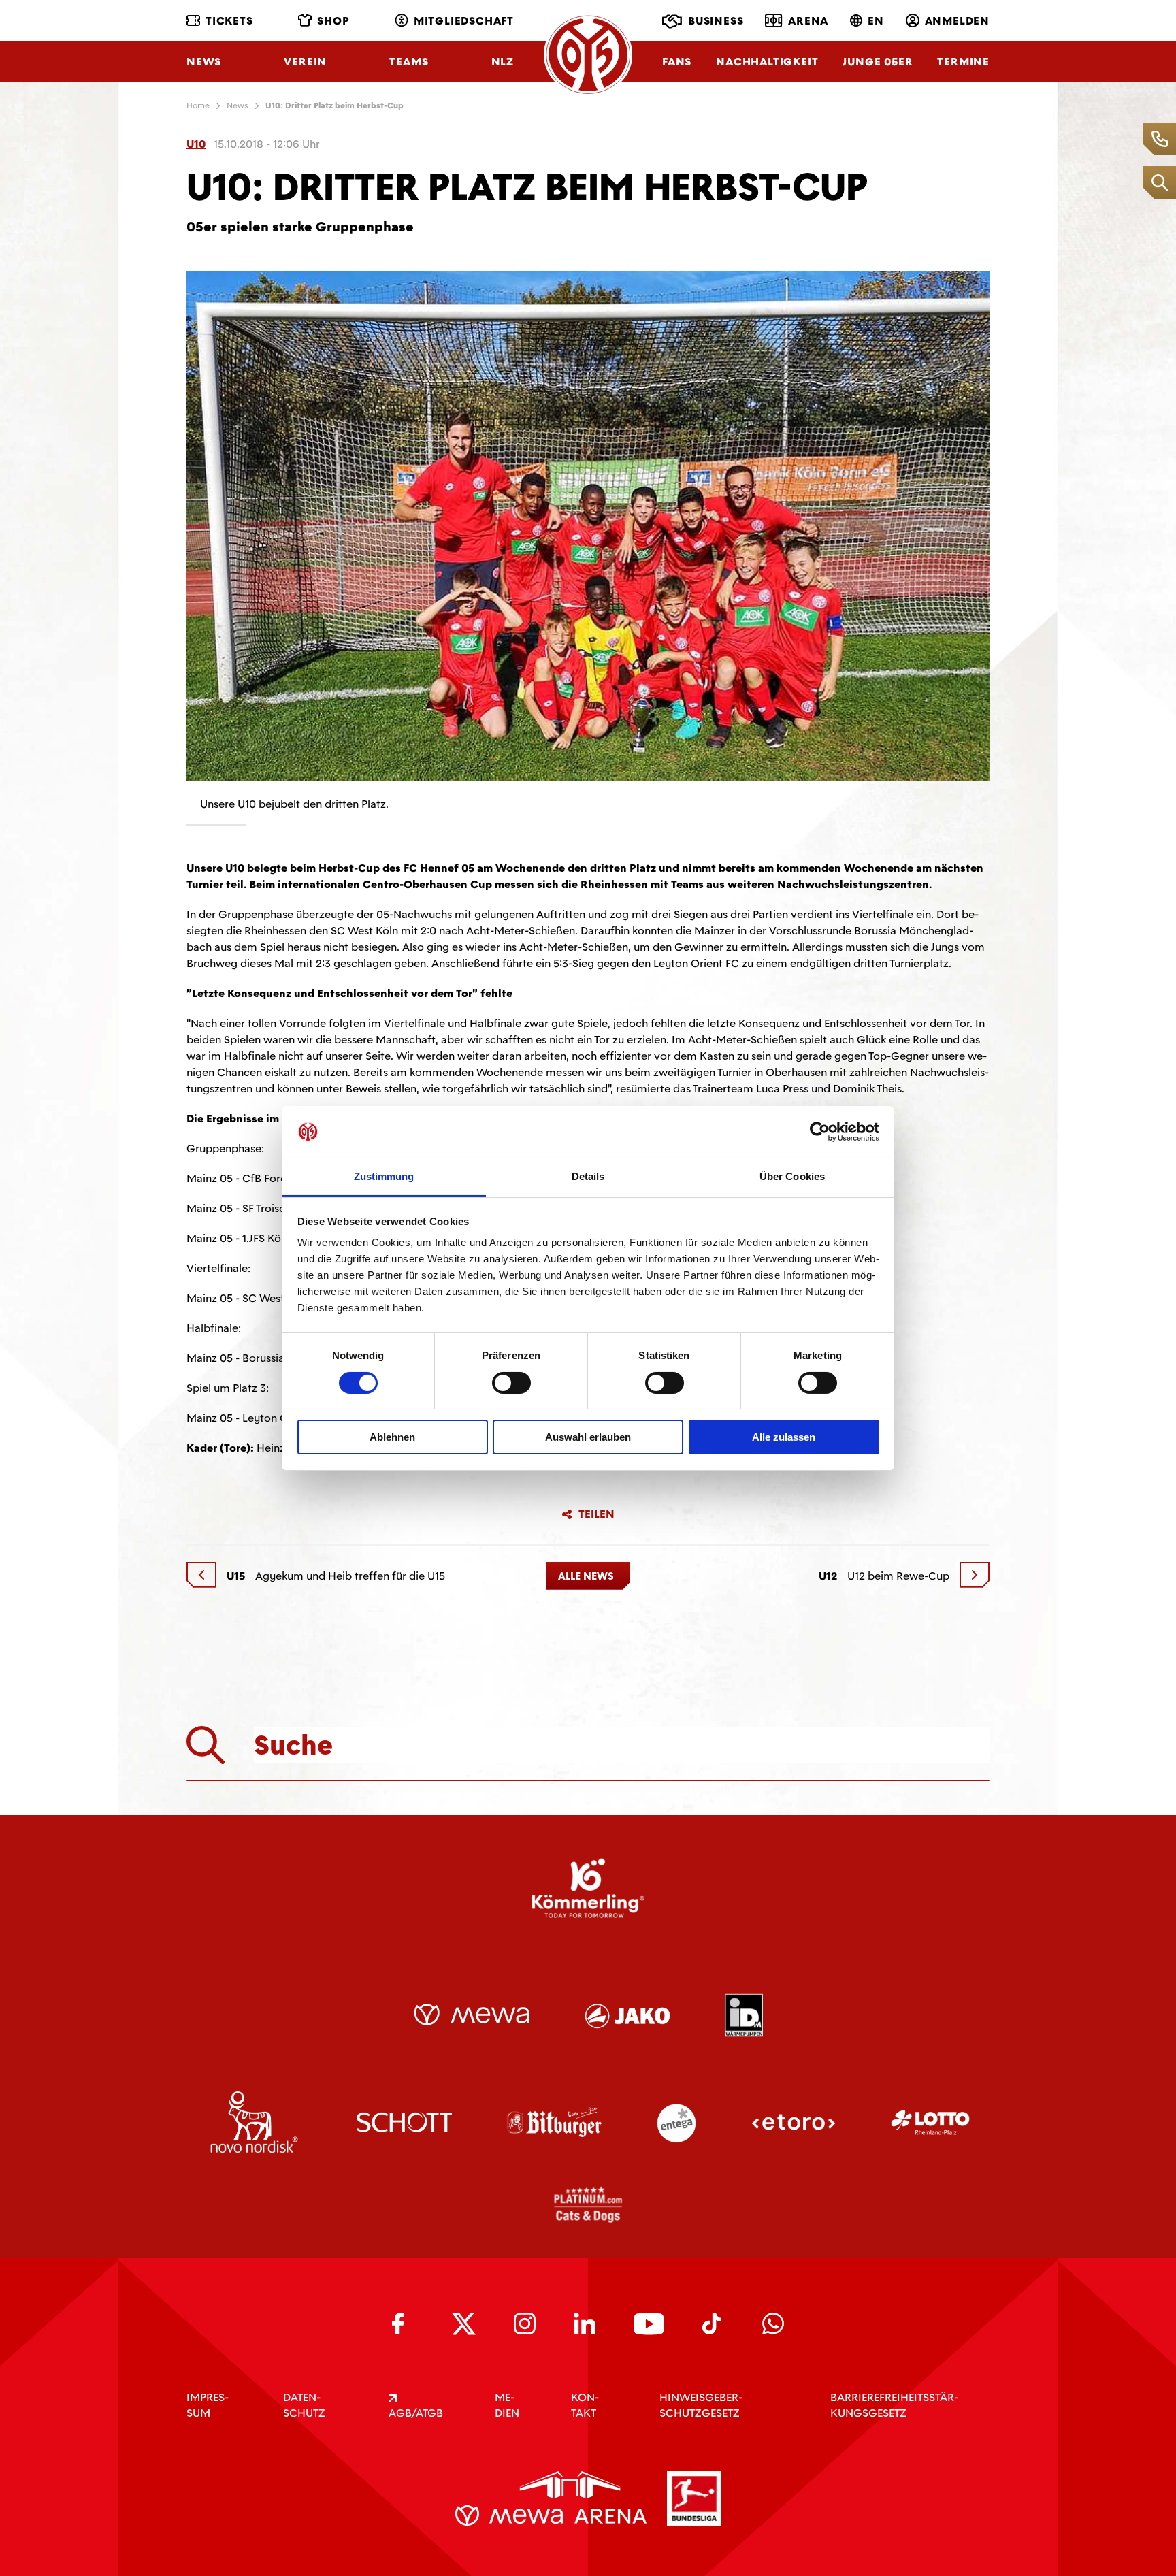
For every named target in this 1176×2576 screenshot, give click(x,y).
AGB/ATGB (416, 2413)
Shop (333, 21)
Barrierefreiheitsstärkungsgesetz (894, 2405)
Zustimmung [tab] (384, 1176)
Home (198, 105)
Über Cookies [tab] (792, 1176)
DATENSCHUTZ (304, 2405)
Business (716, 21)
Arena (808, 21)
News (204, 62)
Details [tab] (588, 1176)
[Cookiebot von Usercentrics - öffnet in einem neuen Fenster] (820, 1132)
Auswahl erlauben (588, 1437)
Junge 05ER (878, 62)
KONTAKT (585, 2405)
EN (876, 21)
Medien (507, 2405)
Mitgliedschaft (464, 21)
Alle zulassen (784, 1437)
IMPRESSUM (208, 2405)
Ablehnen (392, 1437)
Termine (963, 62)
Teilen (597, 1514)
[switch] (511, 1383)
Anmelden (957, 21)
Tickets (229, 21)
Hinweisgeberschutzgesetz (701, 2405)
